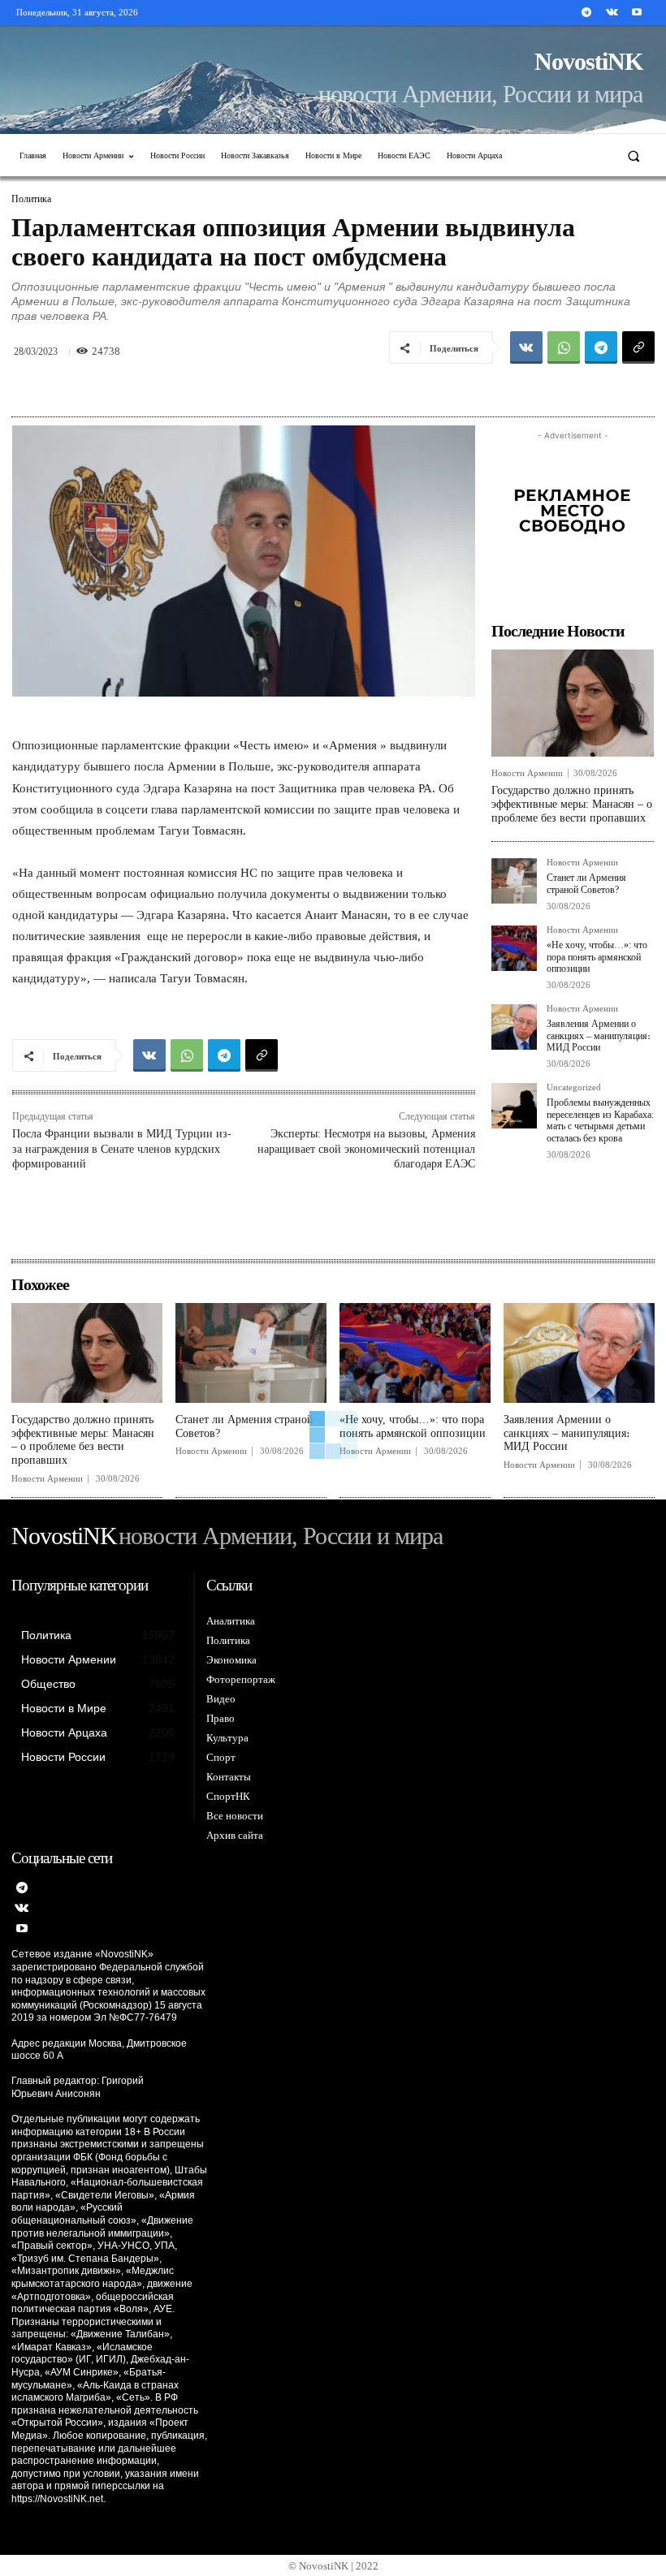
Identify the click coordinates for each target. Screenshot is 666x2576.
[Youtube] (637, 13)
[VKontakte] (612, 13)
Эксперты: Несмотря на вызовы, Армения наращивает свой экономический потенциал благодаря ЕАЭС (366, 1148)
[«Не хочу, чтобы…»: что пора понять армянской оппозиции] (514, 948)
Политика (31, 199)
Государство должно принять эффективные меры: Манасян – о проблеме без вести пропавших (572, 804)
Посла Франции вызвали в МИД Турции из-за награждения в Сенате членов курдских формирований (122, 1148)
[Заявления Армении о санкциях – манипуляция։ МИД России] (514, 1027)
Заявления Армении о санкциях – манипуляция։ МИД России (599, 1036)
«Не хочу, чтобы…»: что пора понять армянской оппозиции (597, 957)
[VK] (526, 347)
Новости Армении (527, 773)
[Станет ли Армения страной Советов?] (514, 881)
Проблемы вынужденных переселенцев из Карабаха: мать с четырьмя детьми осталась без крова (600, 1120)
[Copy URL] (638, 347)
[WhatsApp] (564, 347)
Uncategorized (574, 1087)
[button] (634, 155)
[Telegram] (586, 13)
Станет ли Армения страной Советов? (586, 883)
